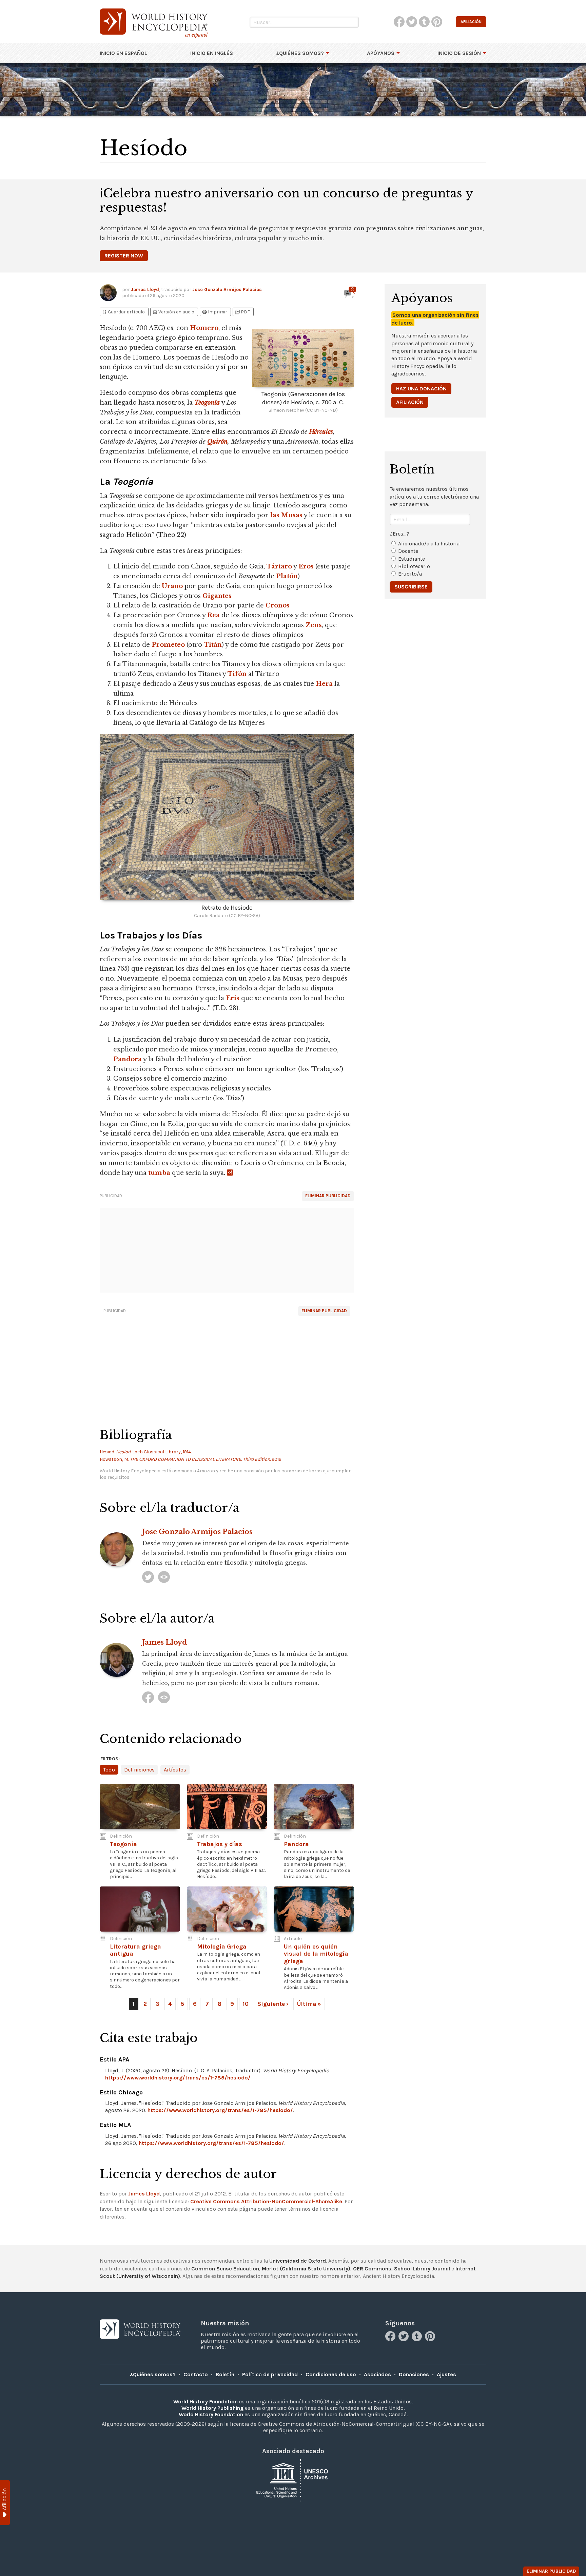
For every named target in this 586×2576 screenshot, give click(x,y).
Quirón (217, 442)
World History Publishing (212, 2408)
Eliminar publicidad (328, 1196)
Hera (324, 684)
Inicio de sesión (459, 53)
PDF (242, 312)
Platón (287, 576)
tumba (159, 1173)
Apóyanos (381, 53)
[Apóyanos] (5, 2503)
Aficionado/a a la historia (429, 544)
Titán (213, 645)
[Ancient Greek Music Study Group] (164, 1697)
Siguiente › (273, 2004)
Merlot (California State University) (306, 2269)
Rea (213, 615)
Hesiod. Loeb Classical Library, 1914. (146, 1452)
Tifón (237, 674)
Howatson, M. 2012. (191, 1459)
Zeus (314, 625)
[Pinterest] (431, 2339)
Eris (233, 998)
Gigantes (217, 596)
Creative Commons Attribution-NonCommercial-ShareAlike (266, 2201)
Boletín (225, 2374)
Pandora (128, 1059)
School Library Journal (422, 2269)
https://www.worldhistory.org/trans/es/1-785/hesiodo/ (178, 2078)
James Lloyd (145, 289)
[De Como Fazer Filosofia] (164, 1577)
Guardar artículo (123, 312)
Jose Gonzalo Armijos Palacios (227, 289)
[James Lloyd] (148, 1697)
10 (246, 2004)
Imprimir (214, 312)
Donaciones (414, 2374)
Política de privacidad (270, 2374)
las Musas (286, 515)
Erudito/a (410, 574)
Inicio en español (123, 53)
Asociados (377, 2374)
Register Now (124, 256)
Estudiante (412, 559)
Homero (204, 328)
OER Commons (372, 2269)
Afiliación (410, 402)
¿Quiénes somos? (300, 53)
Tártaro (279, 566)
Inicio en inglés (212, 53)
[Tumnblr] (418, 2339)
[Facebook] (391, 2339)
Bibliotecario (414, 566)
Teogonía (207, 403)
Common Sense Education (225, 2269)
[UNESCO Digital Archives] (293, 2480)
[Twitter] (404, 2339)
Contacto (196, 2374)
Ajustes (446, 2374)
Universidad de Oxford (298, 2261)
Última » (309, 2004)
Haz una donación (421, 389)
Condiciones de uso (331, 2374)
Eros (306, 566)
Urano (172, 586)
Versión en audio (173, 312)
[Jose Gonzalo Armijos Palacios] (148, 1577)
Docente (408, 551)
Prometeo (168, 645)
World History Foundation (206, 2401)
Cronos (278, 605)
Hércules (321, 432)
